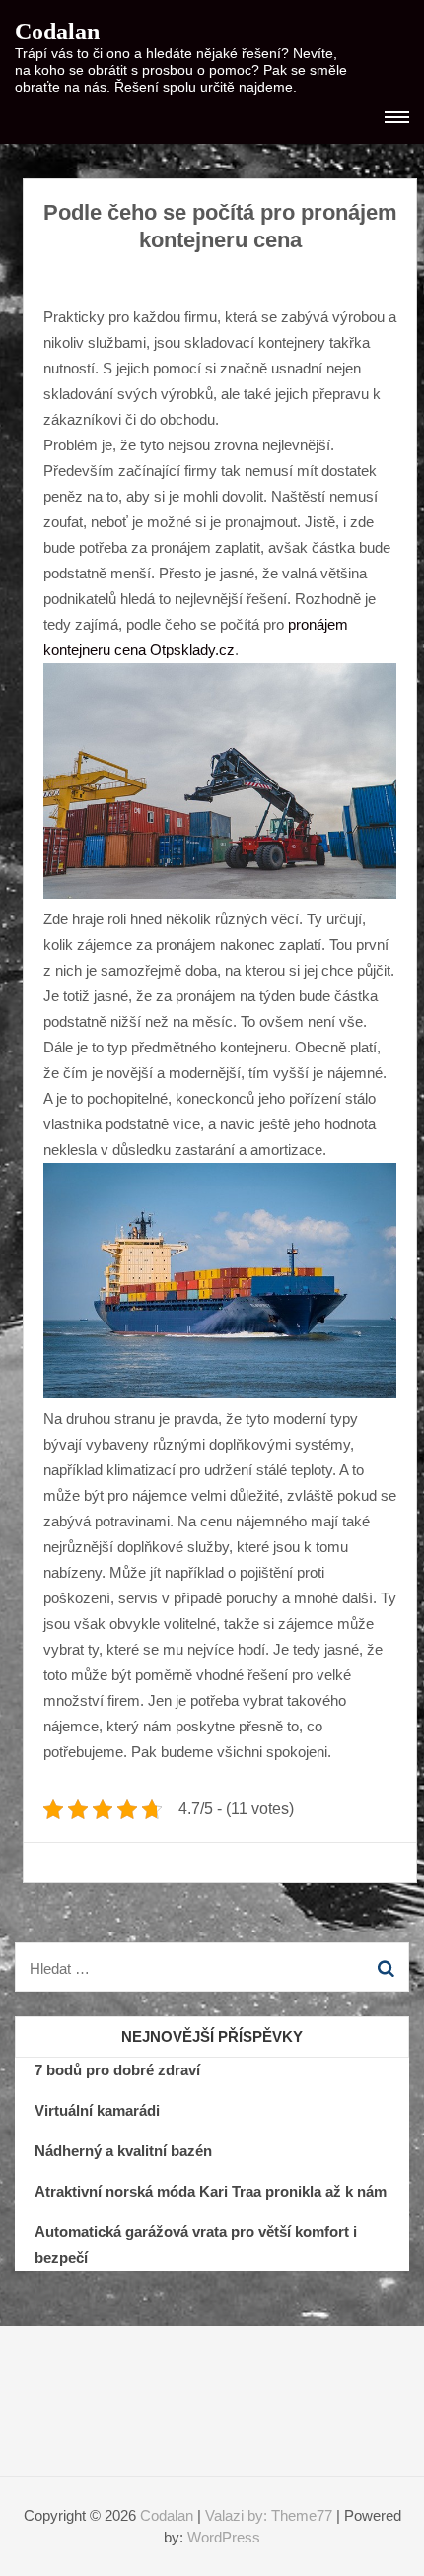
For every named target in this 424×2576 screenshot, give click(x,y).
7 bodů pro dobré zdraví (117, 2070)
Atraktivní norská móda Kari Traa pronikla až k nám (211, 2191)
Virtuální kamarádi (97, 2110)
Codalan (57, 32)
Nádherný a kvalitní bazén (123, 2151)
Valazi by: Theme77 (269, 2515)
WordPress (224, 2537)
